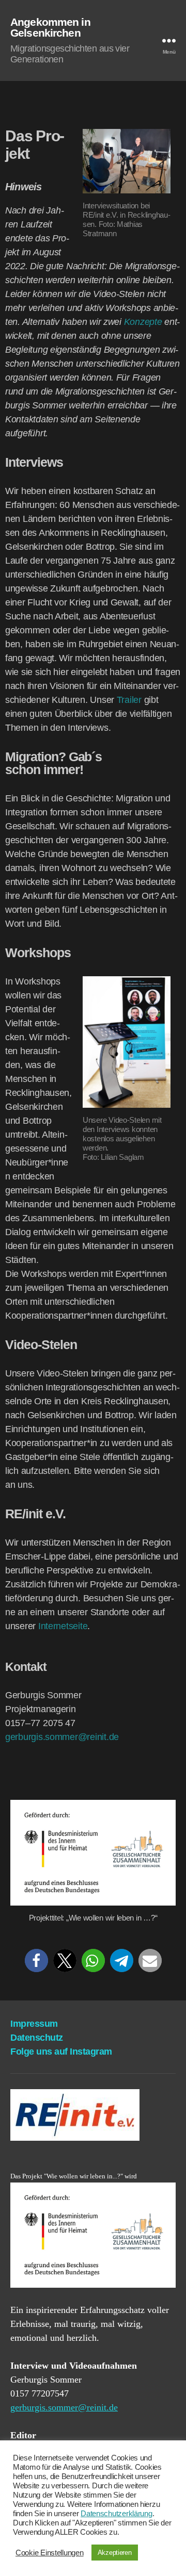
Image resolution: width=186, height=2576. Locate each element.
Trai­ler (129, 700)
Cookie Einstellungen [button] (50, 2553)
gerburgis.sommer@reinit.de (62, 1737)
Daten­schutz (37, 2038)
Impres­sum (34, 2024)
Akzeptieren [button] (115, 2553)
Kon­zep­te (143, 322)
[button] (36, 1960)
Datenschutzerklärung (117, 2514)
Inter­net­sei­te (63, 1626)
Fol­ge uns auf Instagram (61, 2052)
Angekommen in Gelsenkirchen (50, 27)
